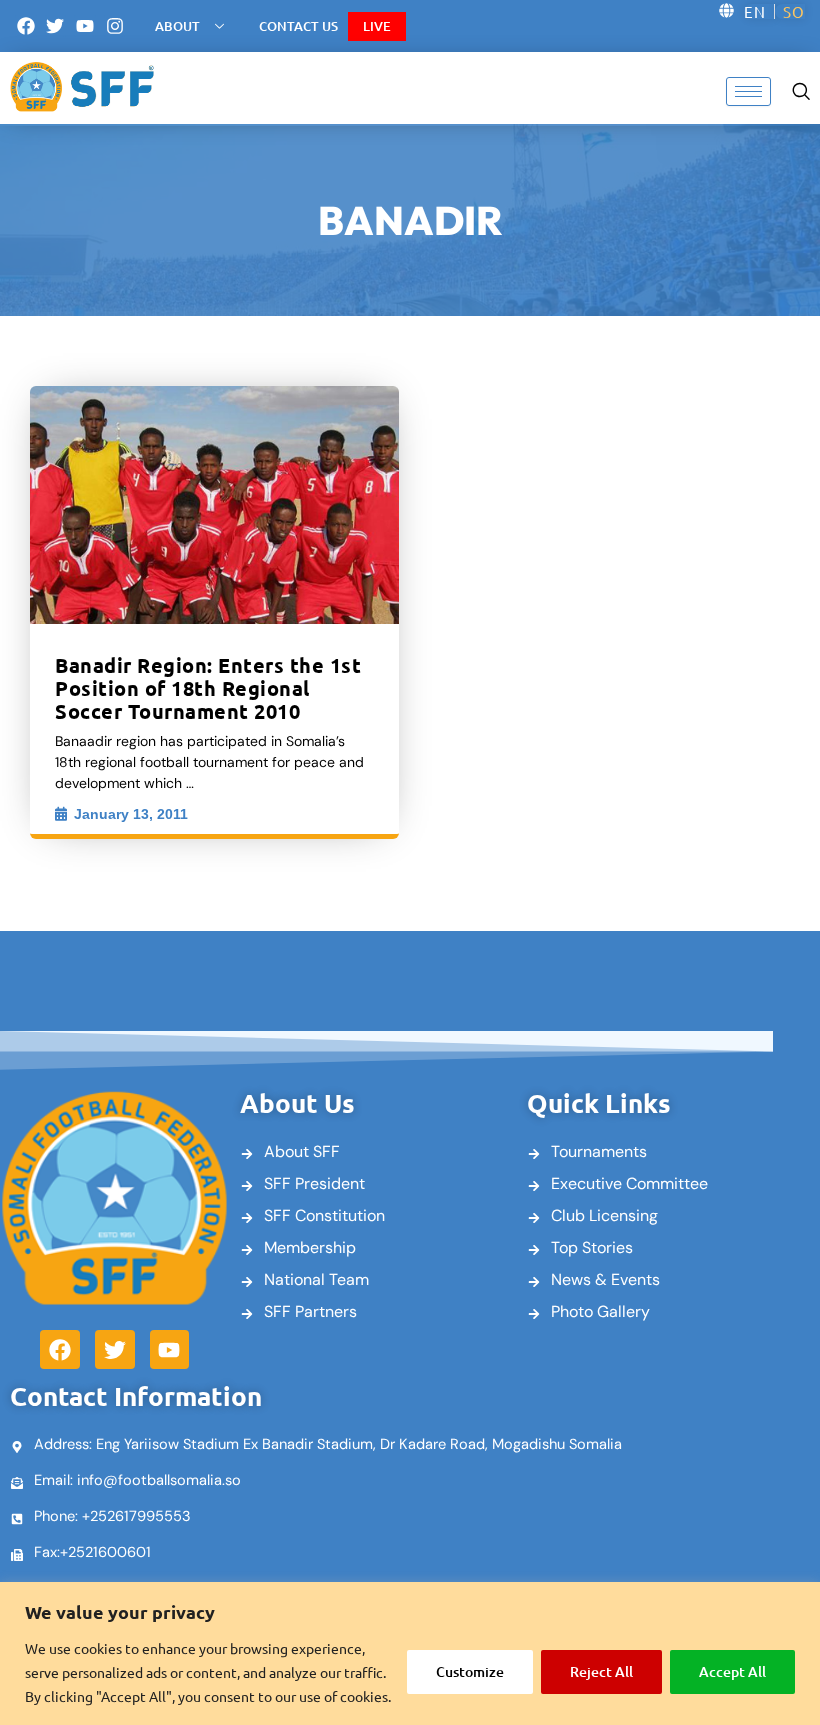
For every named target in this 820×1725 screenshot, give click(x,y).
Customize (470, 1671)
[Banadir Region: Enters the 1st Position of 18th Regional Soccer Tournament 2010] (214, 505)
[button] (801, 89)
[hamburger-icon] (748, 91)
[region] (410, 1653)
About (177, 26)
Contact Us (298, 26)
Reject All (601, 1671)
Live (377, 26)
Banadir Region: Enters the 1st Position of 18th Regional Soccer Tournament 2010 (208, 688)
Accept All (732, 1671)
